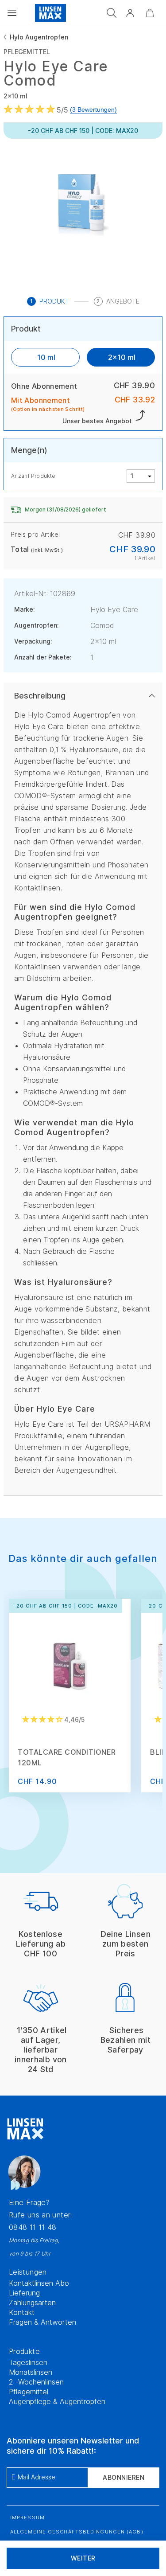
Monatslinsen (31, 2372)
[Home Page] (50, 13)
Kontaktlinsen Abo (39, 2283)
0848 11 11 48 (33, 2227)
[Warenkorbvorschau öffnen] (150, 13)
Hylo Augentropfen (39, 37)
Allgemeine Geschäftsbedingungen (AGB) (77, 2532)
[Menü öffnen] (12, 13)
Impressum (27, 2517)
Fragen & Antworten (42, 2322)
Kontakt (22, 2312)
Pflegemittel (29, 2392)
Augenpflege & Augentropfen (57, 2401)
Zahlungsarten (32, 2303)
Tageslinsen (28, 2362)
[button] (130, 13)
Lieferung (24, 2293)
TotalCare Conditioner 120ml (67, 1757)
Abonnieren (124, 2477)
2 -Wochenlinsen (36, 2382)
